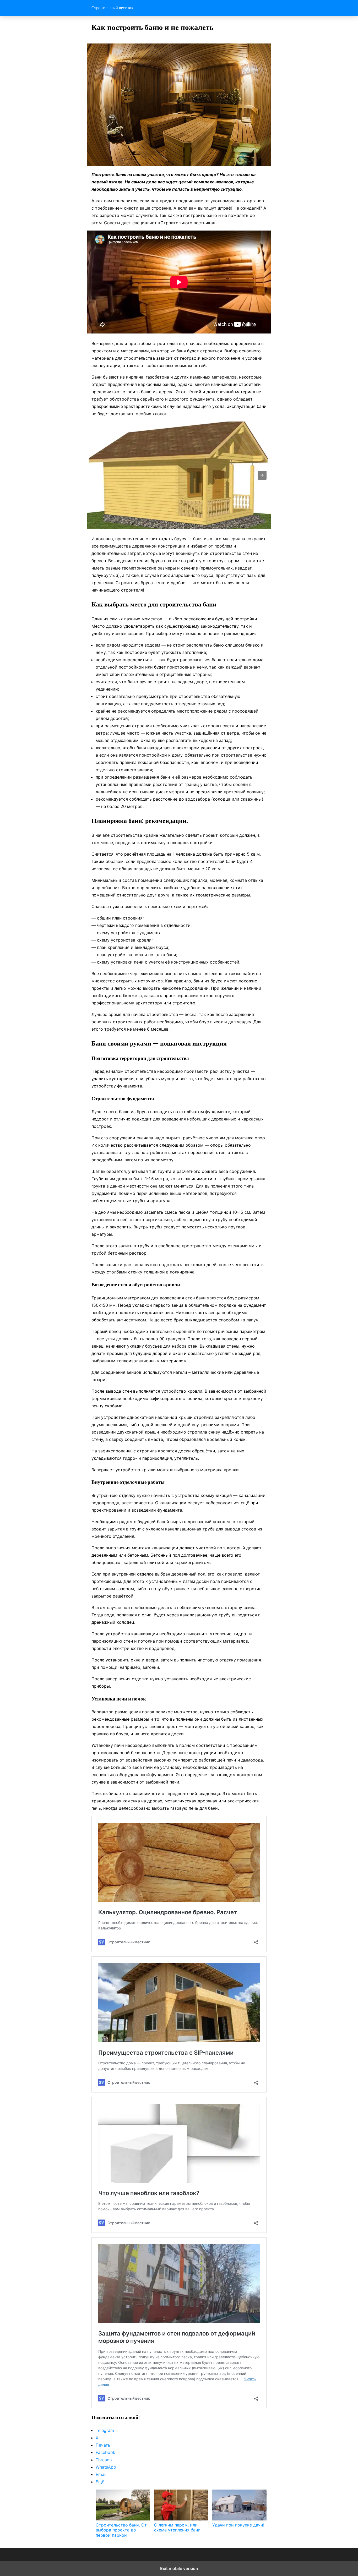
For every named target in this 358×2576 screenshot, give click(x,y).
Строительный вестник (112, 8)
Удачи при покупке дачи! (238, 2525)
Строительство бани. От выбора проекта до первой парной (121, 2530)
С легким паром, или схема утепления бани (177, 2527)
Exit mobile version (179, 2568)
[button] (262, 475)
